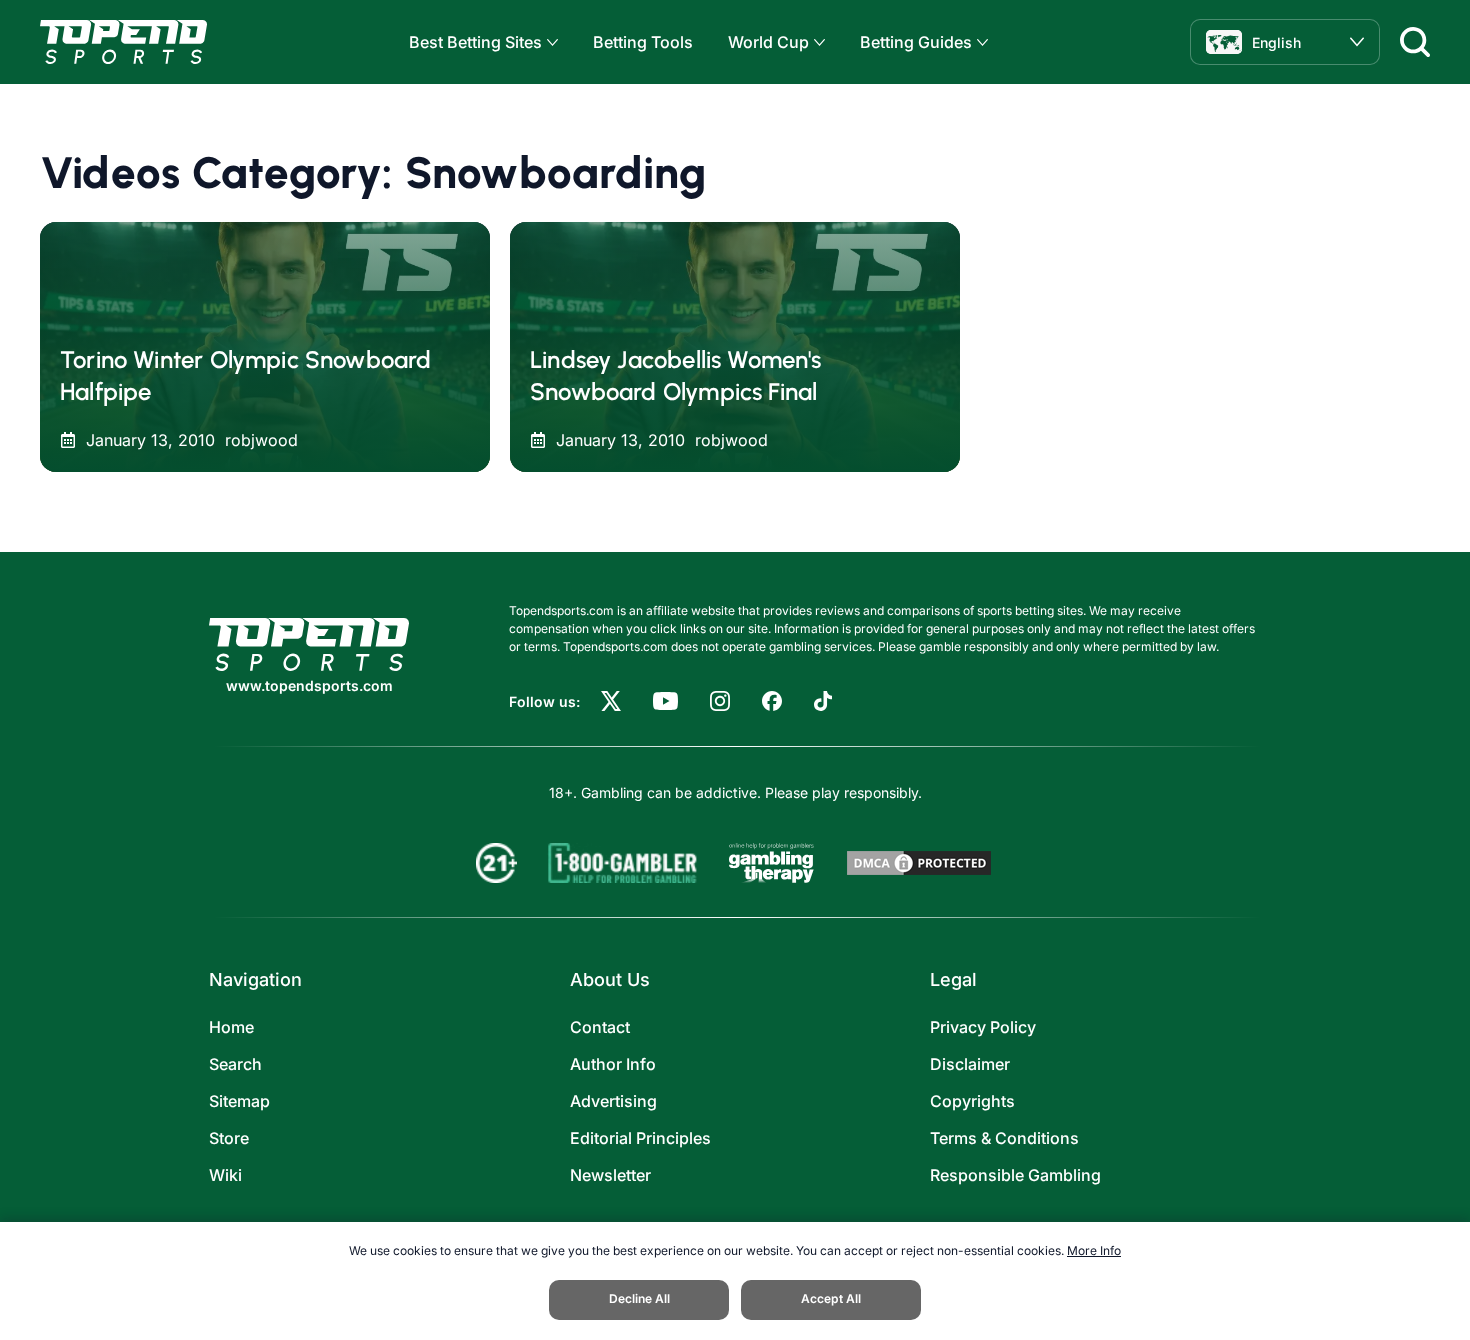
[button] (550, 42)
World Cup (768, 42)
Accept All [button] (831, 1298)
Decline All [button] (639, 1298)
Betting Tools (643, 42)
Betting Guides (916, 42)
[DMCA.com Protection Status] (919, 863)
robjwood (261, 440)
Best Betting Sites (475, 42)
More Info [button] (1094, 1250)
